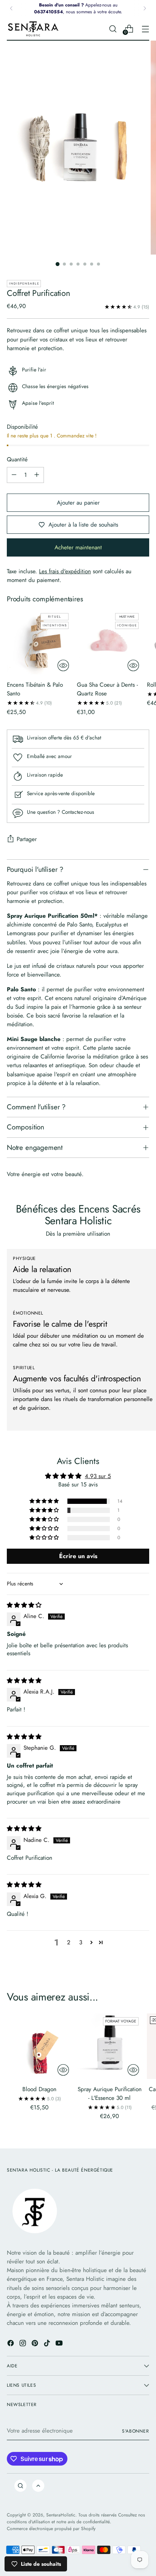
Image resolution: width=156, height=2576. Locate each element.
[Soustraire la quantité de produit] (14, 475)
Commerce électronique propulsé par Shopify (51, 2528)
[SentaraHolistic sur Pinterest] (36, 2344)
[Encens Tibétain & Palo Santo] (40, 642)
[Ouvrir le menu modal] (145, 29)
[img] (24, 1605)
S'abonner (136, 2431)
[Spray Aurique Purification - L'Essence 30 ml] (110, 2046)
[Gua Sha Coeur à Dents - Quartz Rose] (110, 642)
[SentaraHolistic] (33, 29)
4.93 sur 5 (98, 1476)
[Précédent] (11, 8)
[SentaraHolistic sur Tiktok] (48, 2344)
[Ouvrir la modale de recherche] (113, 29)
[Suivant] (145, 8)
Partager (27, 839)
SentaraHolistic (61, 2515)
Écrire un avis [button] (78, 1556)
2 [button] (69, 1942)
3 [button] (81, 1942)
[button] (45, 1501)
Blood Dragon (39, 2089)
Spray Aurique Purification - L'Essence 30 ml (110, 2094)
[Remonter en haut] (38, 2486)
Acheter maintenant (78, 547)
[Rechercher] (20, 2486)
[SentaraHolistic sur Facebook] (11, 2344)
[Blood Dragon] (40, 2046)
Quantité (17, 459)
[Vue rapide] (63, 665)
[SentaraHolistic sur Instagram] (23, 2344)
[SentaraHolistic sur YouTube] (60, 2344)
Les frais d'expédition (65, 571)
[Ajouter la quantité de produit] (37, 475)
